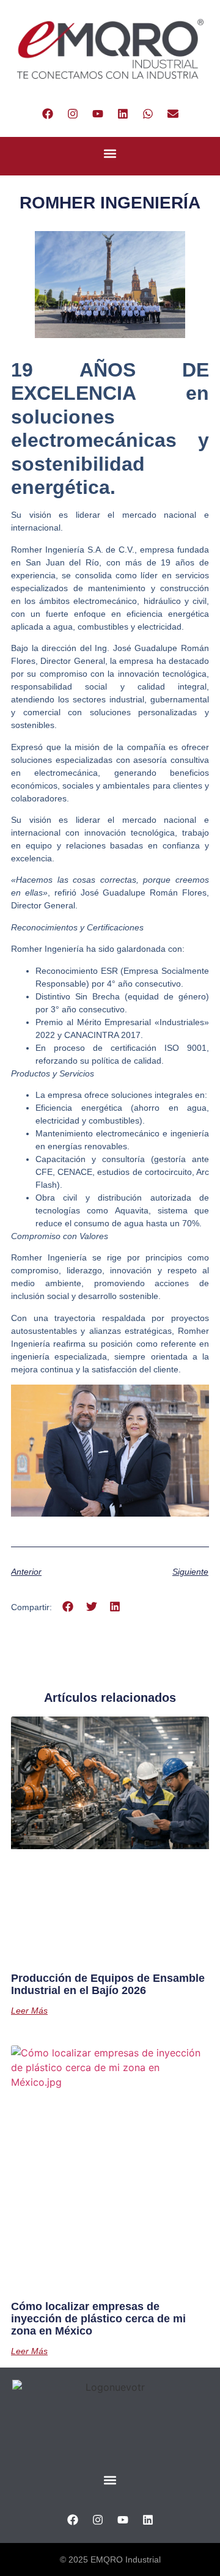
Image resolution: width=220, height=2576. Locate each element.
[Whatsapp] (148, 114)
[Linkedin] (123, 114)
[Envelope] (173, 114)
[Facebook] (48, 114)
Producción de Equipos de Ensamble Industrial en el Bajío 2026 (108, 1984)
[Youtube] (98, 114)
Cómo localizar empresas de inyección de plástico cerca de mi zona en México (98, 2319)
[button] (110, 153)
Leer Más (29, 2011)
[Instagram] (73, 114)
